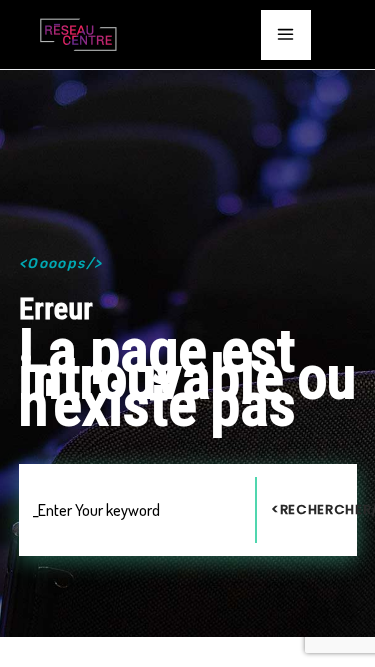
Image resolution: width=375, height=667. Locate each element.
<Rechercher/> (314, 509)
